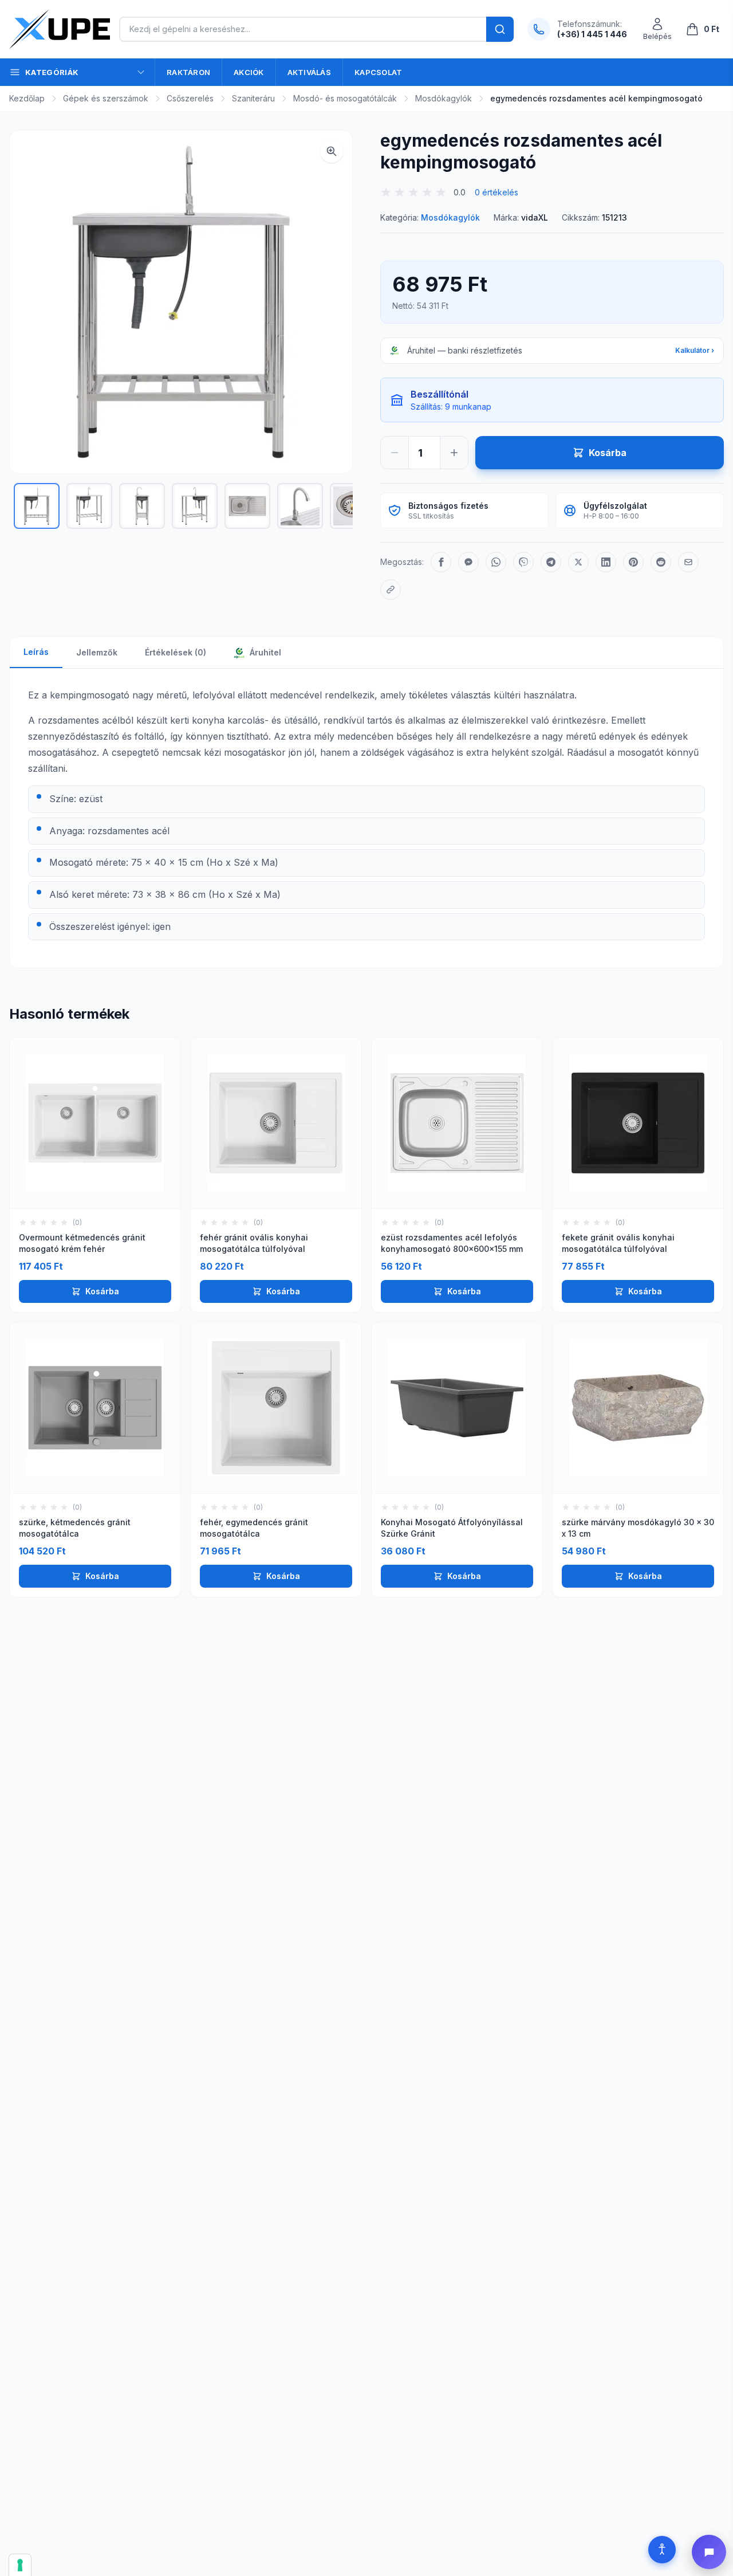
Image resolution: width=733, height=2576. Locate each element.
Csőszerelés (190, 98)
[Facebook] (441, 562)
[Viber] (523, 562)
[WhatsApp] (496, 562)
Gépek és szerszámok (106, 98)
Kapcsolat (378, 72)
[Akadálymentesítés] (662, 2550)
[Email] (688, 562)
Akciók (249, 72)
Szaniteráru (253, 98)
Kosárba (102, 1291)
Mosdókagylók (444, 98)
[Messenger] (468, 562)
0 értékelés (496, 192)
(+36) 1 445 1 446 (592, 34)
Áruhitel (264, 652)
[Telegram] (551, 562)
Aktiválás (309, 72)
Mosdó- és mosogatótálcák (345, 98)
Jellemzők (97, 652)
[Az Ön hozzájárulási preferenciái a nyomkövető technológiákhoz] (20, 2565)
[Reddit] (661, 562)
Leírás (36, 652)
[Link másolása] (391, 590)
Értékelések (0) (176, 652)
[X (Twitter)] (578, 562)
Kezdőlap (27, 98)
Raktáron (188, 72)
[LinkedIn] (606, 562)
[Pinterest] (633, 562)
